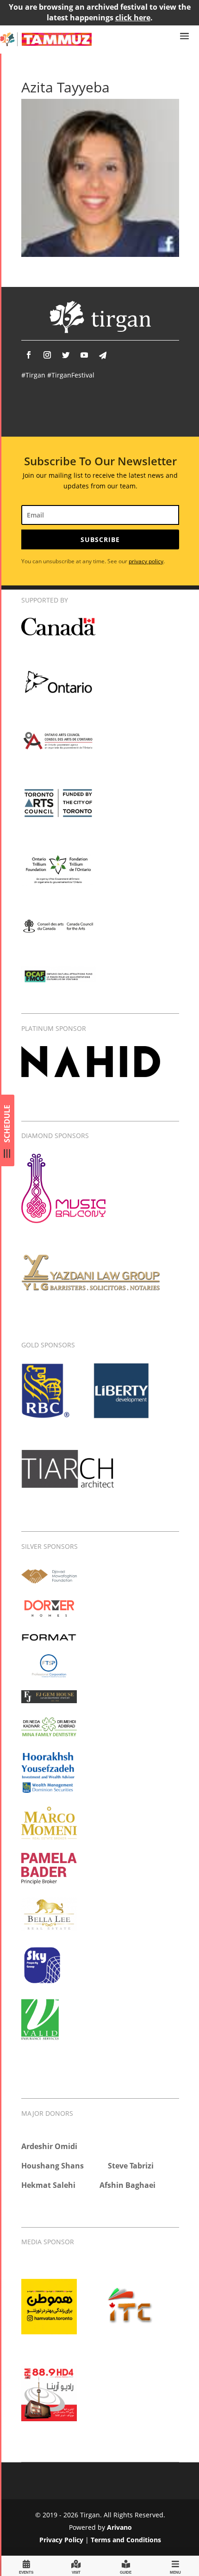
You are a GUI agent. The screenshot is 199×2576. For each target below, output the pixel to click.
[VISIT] (76, 2566)
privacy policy (146, 561)
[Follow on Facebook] (29, 355)
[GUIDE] (126, 2566)
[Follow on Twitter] (66, 355)
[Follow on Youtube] (84, 355)
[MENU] (175, 2566)
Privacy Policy (61, 2540)
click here (133, 18)
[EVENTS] (26, 2566)
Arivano (119, 2527)
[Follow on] (103, 355)
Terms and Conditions (126, 2540)
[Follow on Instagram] (47, 355)
